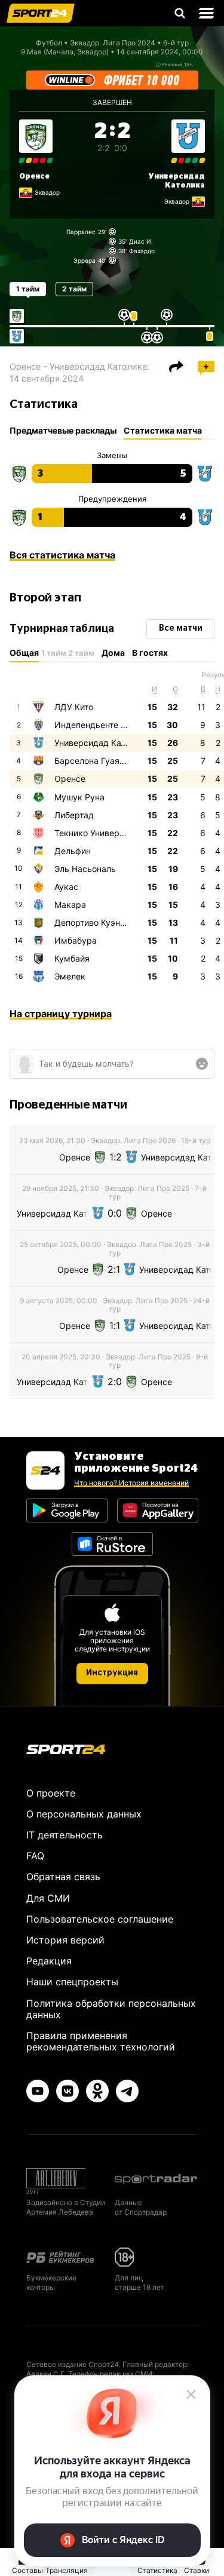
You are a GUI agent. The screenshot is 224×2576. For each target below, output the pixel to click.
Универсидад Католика (102, 743)
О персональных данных (84, 1814)
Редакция (49, 1961)
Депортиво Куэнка (92, 922)
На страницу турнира (61, 1014)
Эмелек (70, 976)
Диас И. (141, 241)
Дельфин (73, 851)
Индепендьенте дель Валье (111, 725)
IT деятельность (65, 1835)
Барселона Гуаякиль (96, 761)
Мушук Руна (79, 797)
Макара (70, 905)
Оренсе (34, 176)
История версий (65, 1940)
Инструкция (112, 1673)
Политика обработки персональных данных (111, 2009)
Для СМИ (48, 1898)
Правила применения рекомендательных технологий (101, 2041)
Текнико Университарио (103, 833)
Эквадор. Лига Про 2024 (113, 43)
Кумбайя (72, 958)
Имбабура (76, 940)
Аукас (66, 887)
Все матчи (181, 628)
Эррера (85, 260)
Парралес (81, 232)
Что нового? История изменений (131, 1483)
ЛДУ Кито (74, 707)
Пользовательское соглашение (100, 1919)
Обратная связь (63, 1877)
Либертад (74, 815)
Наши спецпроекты (72, 1982)
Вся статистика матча (62, 555)
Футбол (49, 43)
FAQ (35, 1856)
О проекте (51, 1793)
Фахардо (142, 251)
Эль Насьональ (85, 869)
